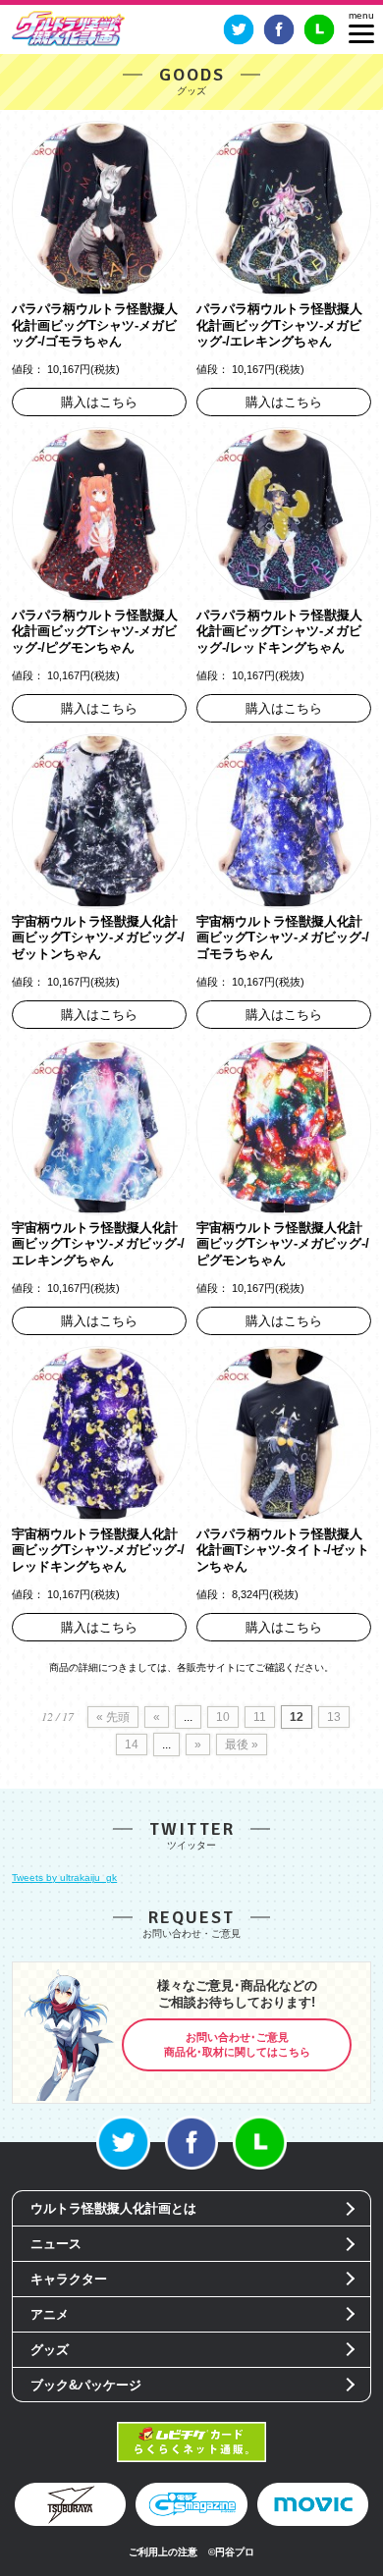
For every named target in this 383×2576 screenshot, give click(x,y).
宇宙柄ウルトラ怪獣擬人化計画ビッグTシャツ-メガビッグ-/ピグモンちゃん (283, 1244)
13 (334, 1717)
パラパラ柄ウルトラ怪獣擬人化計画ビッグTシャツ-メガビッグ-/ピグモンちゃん (95, 631)
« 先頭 (113, 1717)
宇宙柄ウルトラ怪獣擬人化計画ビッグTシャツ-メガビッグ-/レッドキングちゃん (98, 1550)
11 (260, 1717)
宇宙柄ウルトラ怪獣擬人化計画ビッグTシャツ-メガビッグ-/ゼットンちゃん (98, 938)
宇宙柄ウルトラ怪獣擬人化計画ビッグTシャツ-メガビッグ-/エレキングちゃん (98, 1244)
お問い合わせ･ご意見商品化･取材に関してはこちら (237, 2044)
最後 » (242, 1744)
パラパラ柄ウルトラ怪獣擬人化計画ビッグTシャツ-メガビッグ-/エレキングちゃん (279, 325)
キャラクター (69, 2279)
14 (132, 1744)
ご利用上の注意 (163, 2552)
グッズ (50, 2350)
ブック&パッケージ (86, 2385)
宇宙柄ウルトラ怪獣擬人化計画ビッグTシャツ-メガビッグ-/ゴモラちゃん (283, 938)
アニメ (50, 2314)
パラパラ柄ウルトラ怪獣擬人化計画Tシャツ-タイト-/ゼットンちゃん (283, 1550)
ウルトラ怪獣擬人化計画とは (113, 2208)
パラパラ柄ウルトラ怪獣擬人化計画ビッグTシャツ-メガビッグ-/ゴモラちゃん (95, 325)
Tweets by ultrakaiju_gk (64, 1878)
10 (223, 1717)
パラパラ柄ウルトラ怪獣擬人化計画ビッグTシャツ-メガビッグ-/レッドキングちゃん (279, 631)
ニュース (56, 2244)
